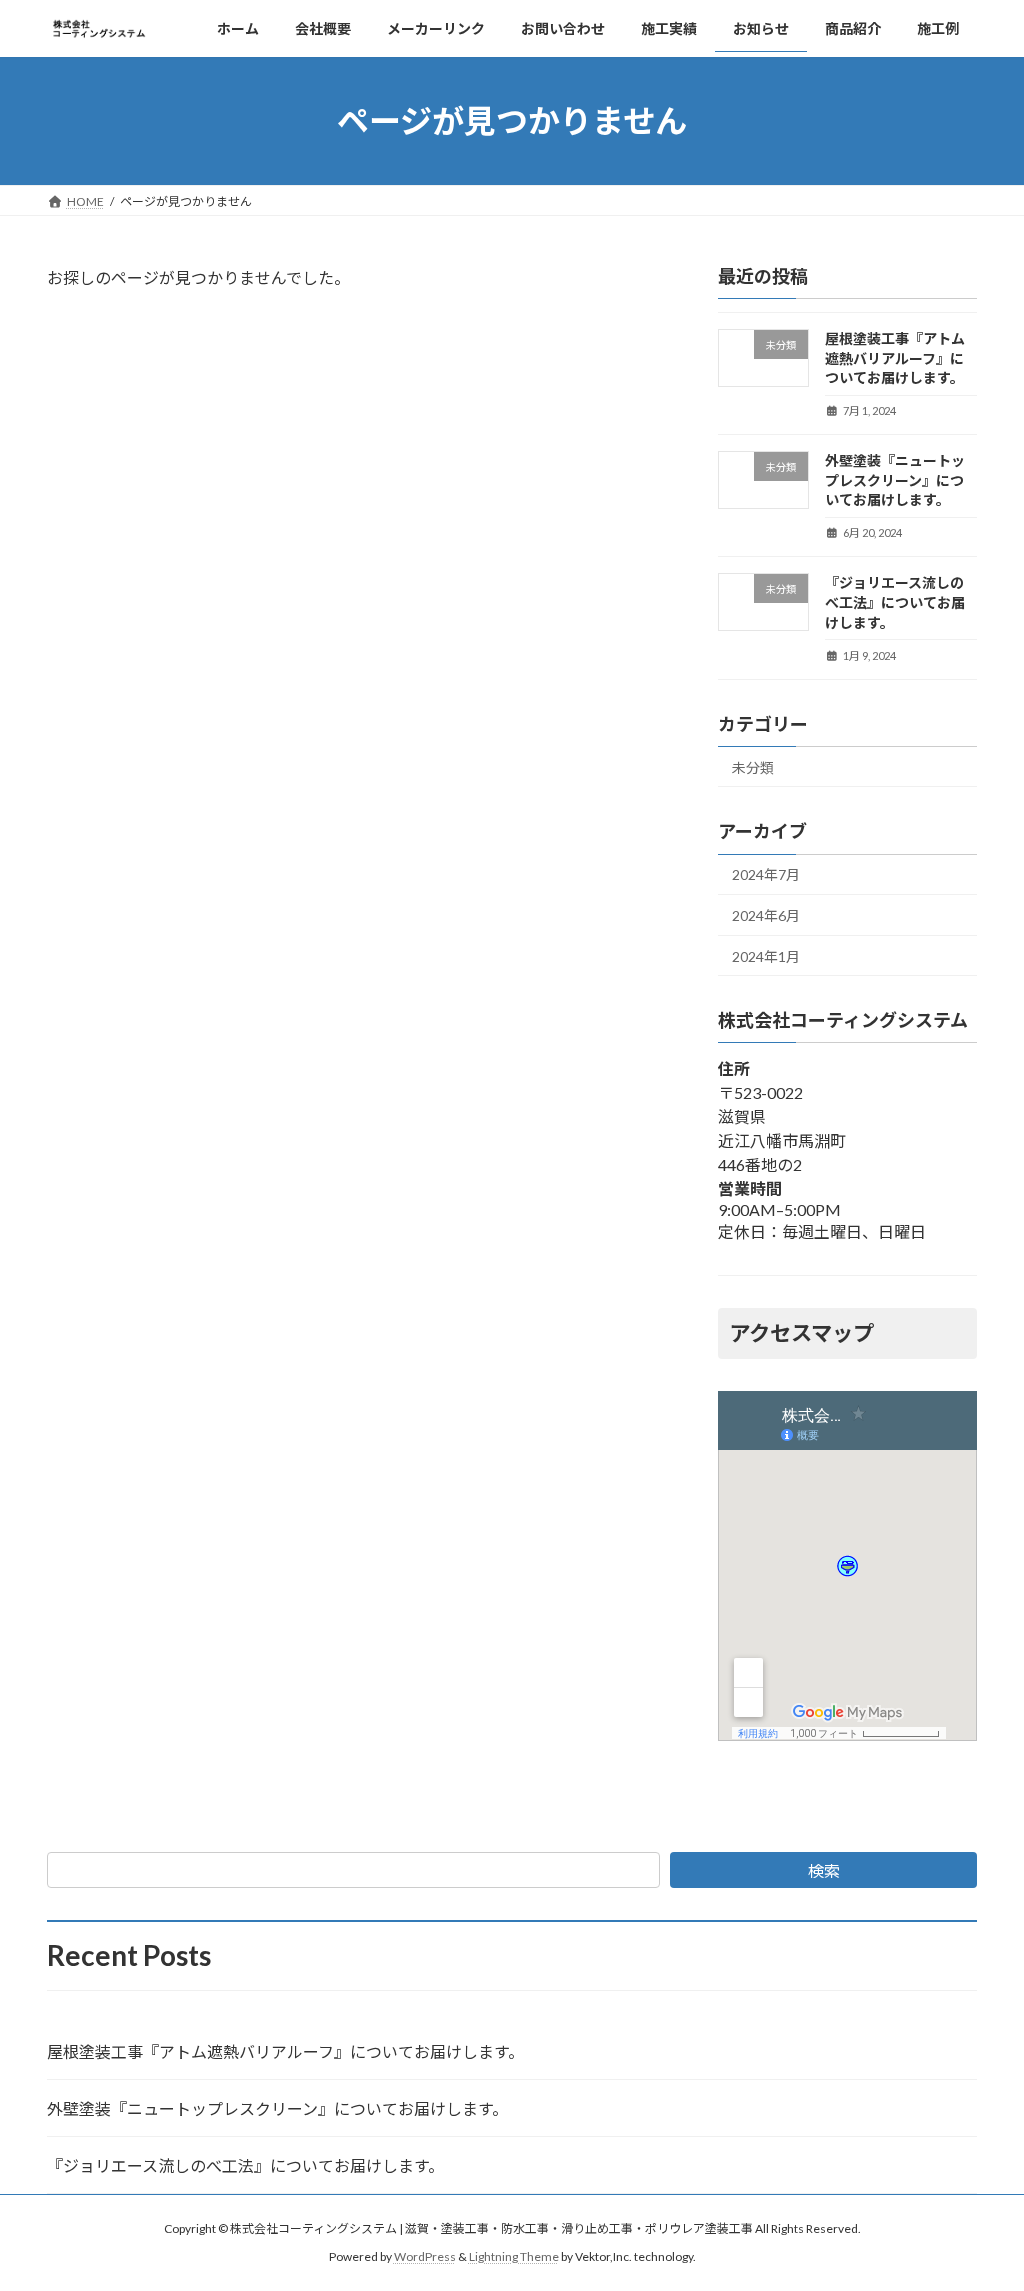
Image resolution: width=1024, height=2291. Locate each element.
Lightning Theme (514, 2256)
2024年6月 (766, 915)
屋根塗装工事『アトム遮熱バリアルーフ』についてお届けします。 (895, 358)
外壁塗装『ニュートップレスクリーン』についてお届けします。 (895, 480)
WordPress (425, 2256)
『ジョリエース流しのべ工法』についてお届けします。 (895, 602)
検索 (824, 1870)
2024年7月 (766, 874)
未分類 (753, 766)
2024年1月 (766, 955)
